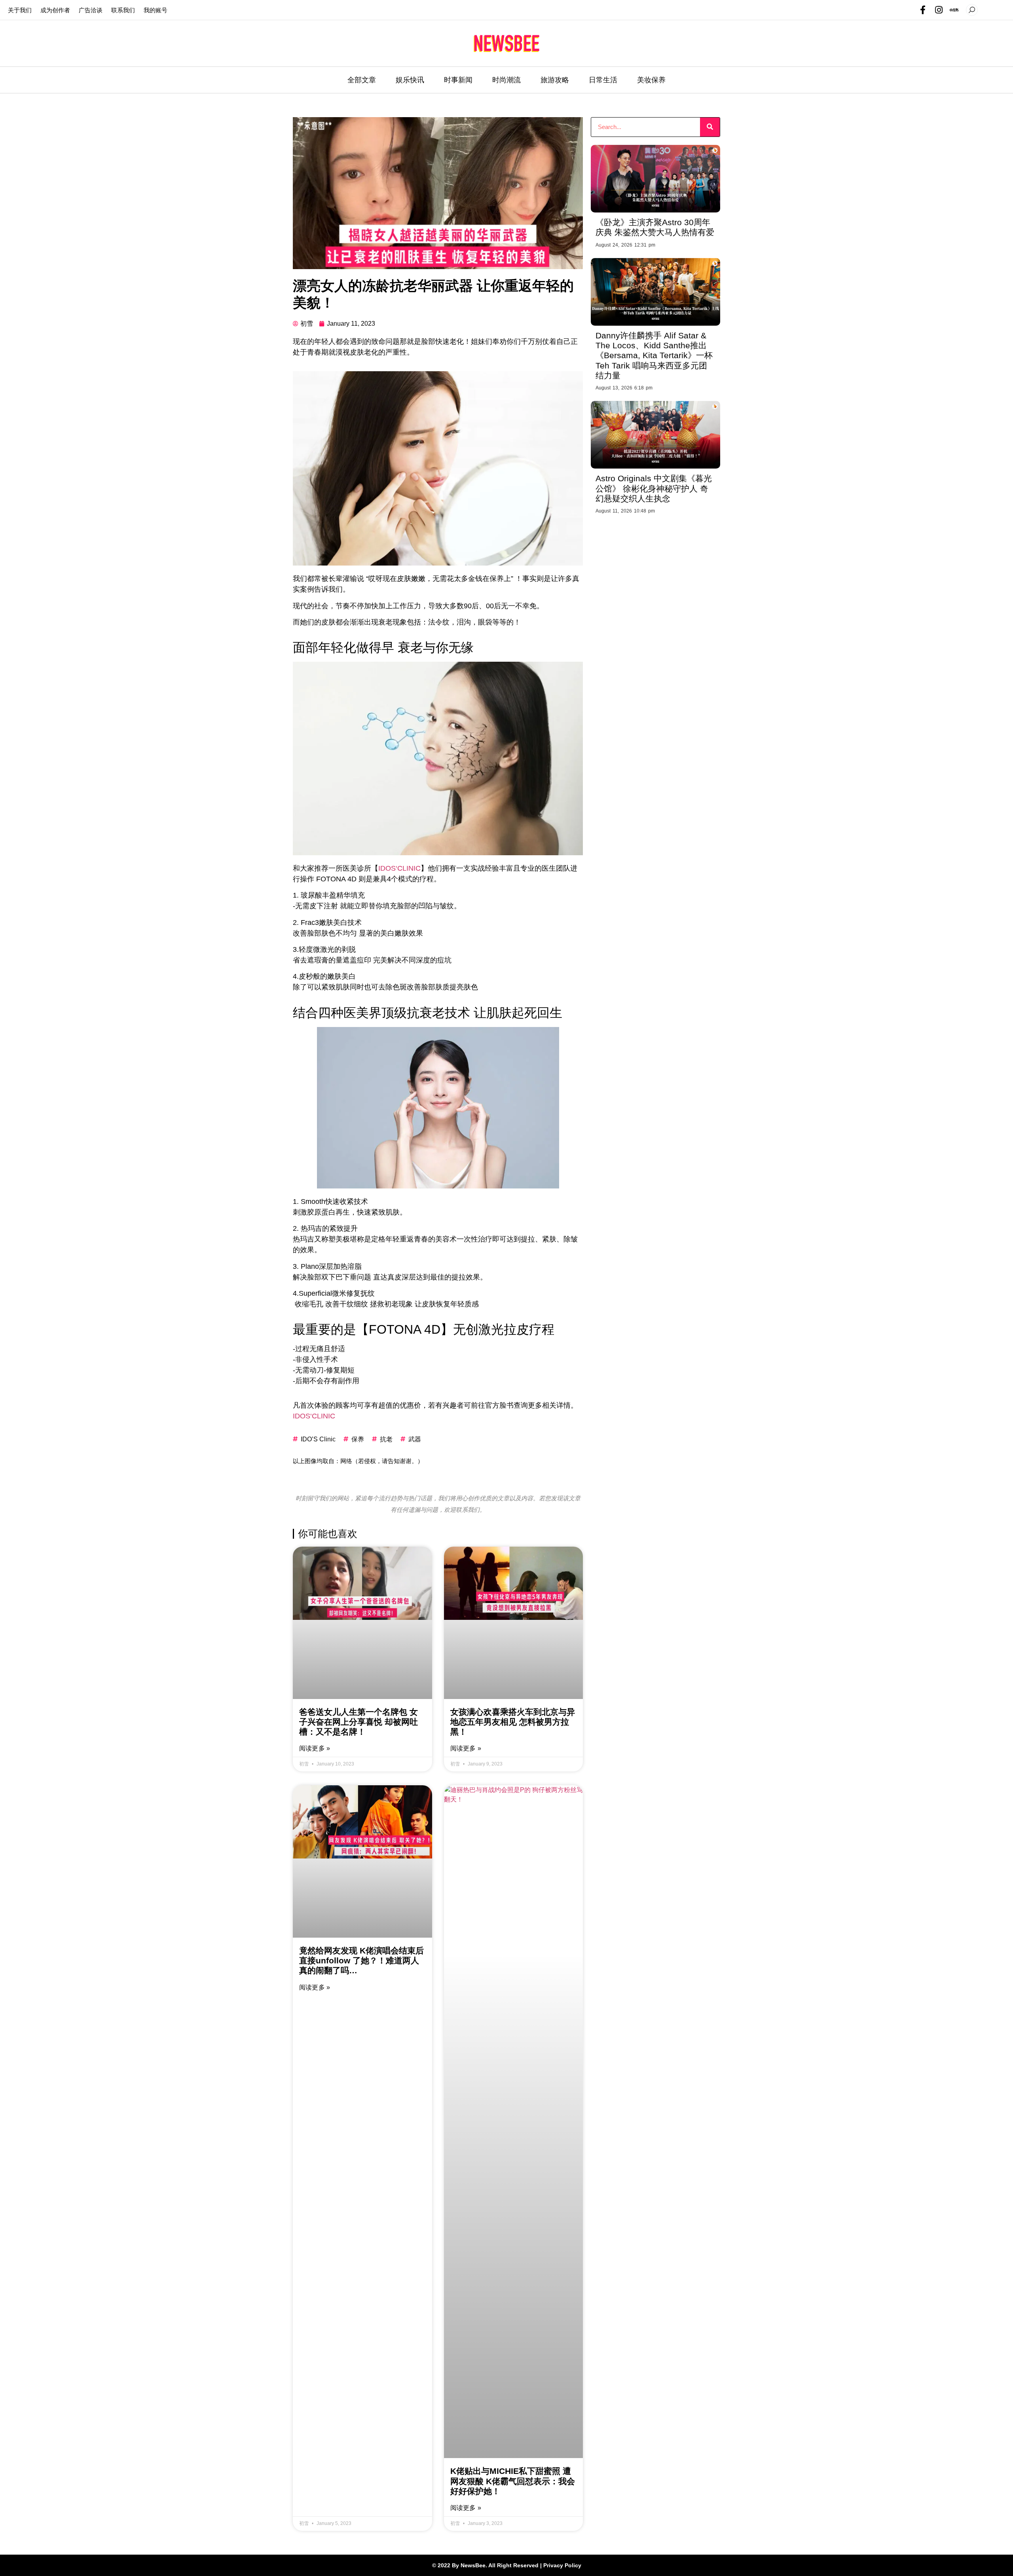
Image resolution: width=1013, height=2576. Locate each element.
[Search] (710, 127)
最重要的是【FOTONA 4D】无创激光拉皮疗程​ (424, 1329)
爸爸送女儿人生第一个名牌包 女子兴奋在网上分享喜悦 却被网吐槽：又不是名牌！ (359, 1722)
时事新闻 (458, 80)
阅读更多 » (315, 1748)
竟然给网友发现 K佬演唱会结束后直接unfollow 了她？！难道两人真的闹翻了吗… (361, 1960)
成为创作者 (55, 10)
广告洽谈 (91, 10)
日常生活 (603, 80)
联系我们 (123, 10)
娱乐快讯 (410, 80)
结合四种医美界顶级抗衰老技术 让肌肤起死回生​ (428, 1013)
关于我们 (20, 10)
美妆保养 (651, 80)
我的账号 (156, 10)
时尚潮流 (506, 80)
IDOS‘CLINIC (399, 868)
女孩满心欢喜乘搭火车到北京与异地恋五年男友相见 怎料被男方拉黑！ (513, 1722)
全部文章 (362, 80)
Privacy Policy (562, 2565)
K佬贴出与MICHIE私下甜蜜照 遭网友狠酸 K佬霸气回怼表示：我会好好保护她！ (513, 2481)
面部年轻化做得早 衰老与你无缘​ (383, 647)
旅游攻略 (555, 80)
